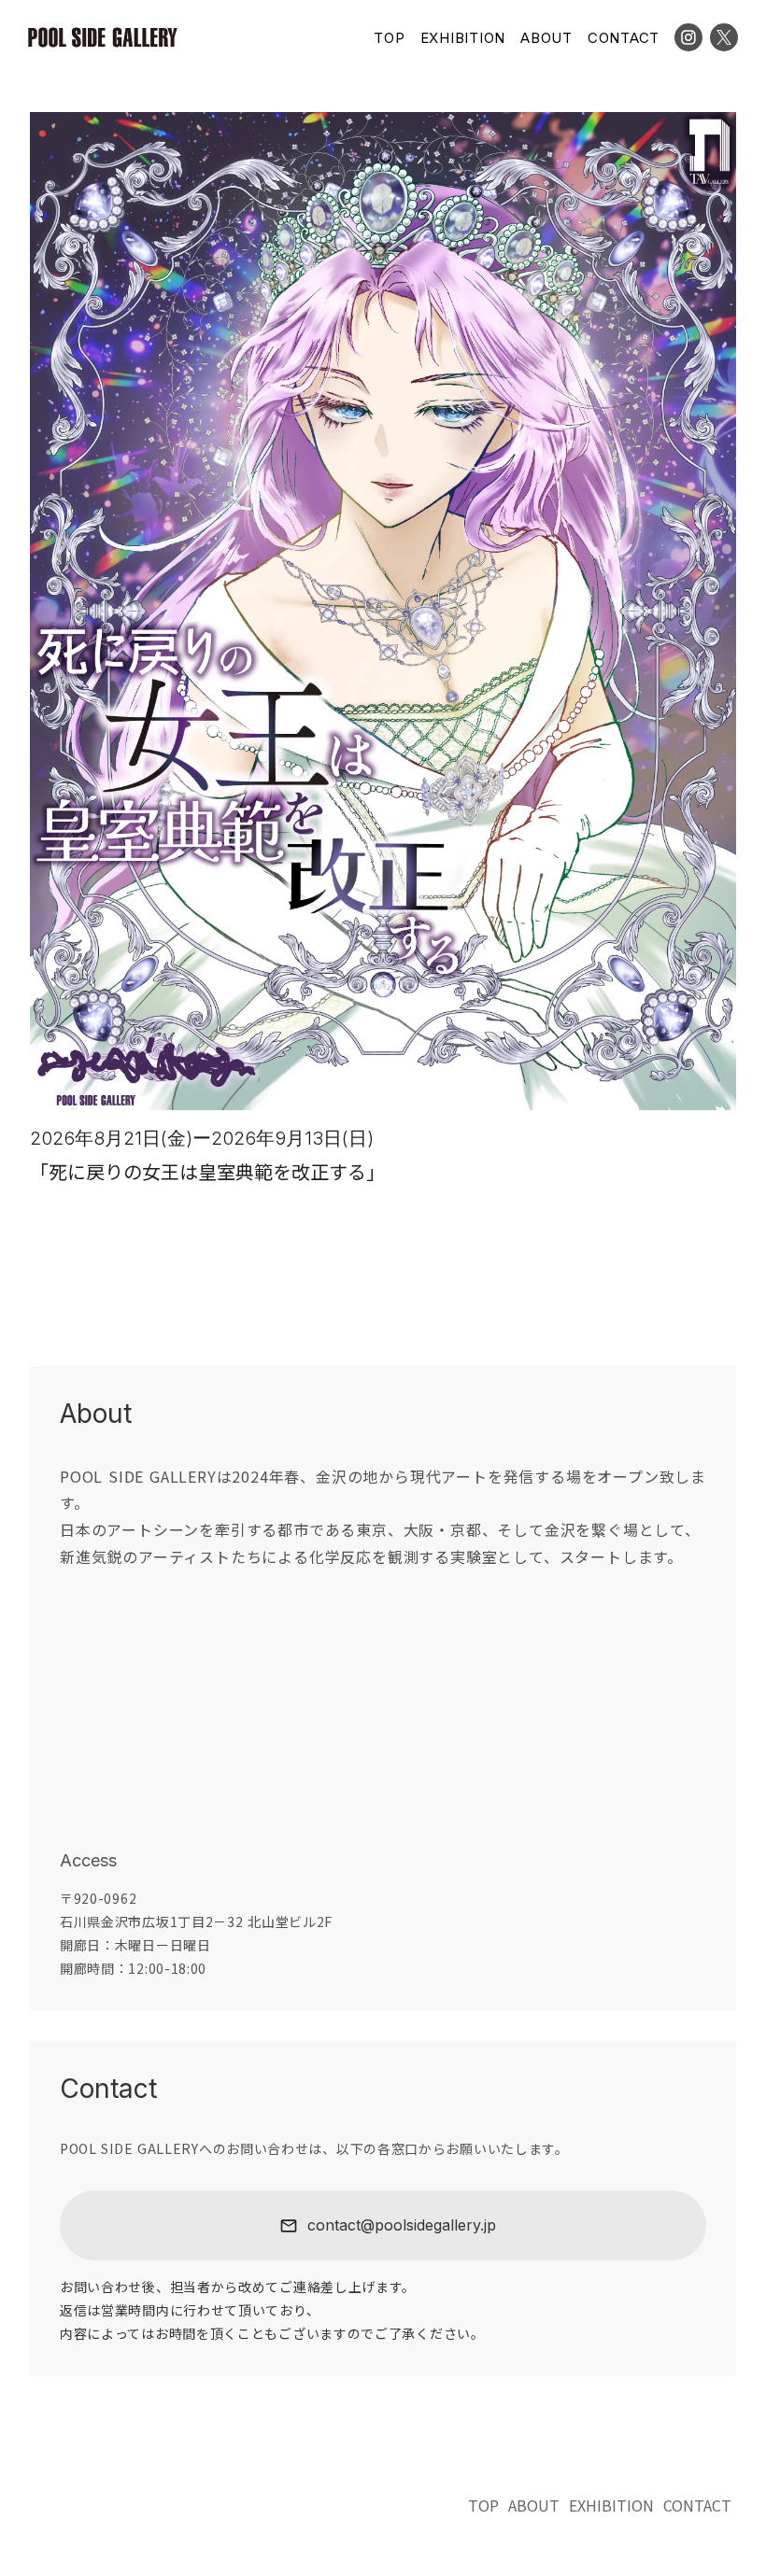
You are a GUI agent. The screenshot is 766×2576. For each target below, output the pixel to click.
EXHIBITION (463, 38)
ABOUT (546, 38)
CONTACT (624, 38)
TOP (389, 38)
